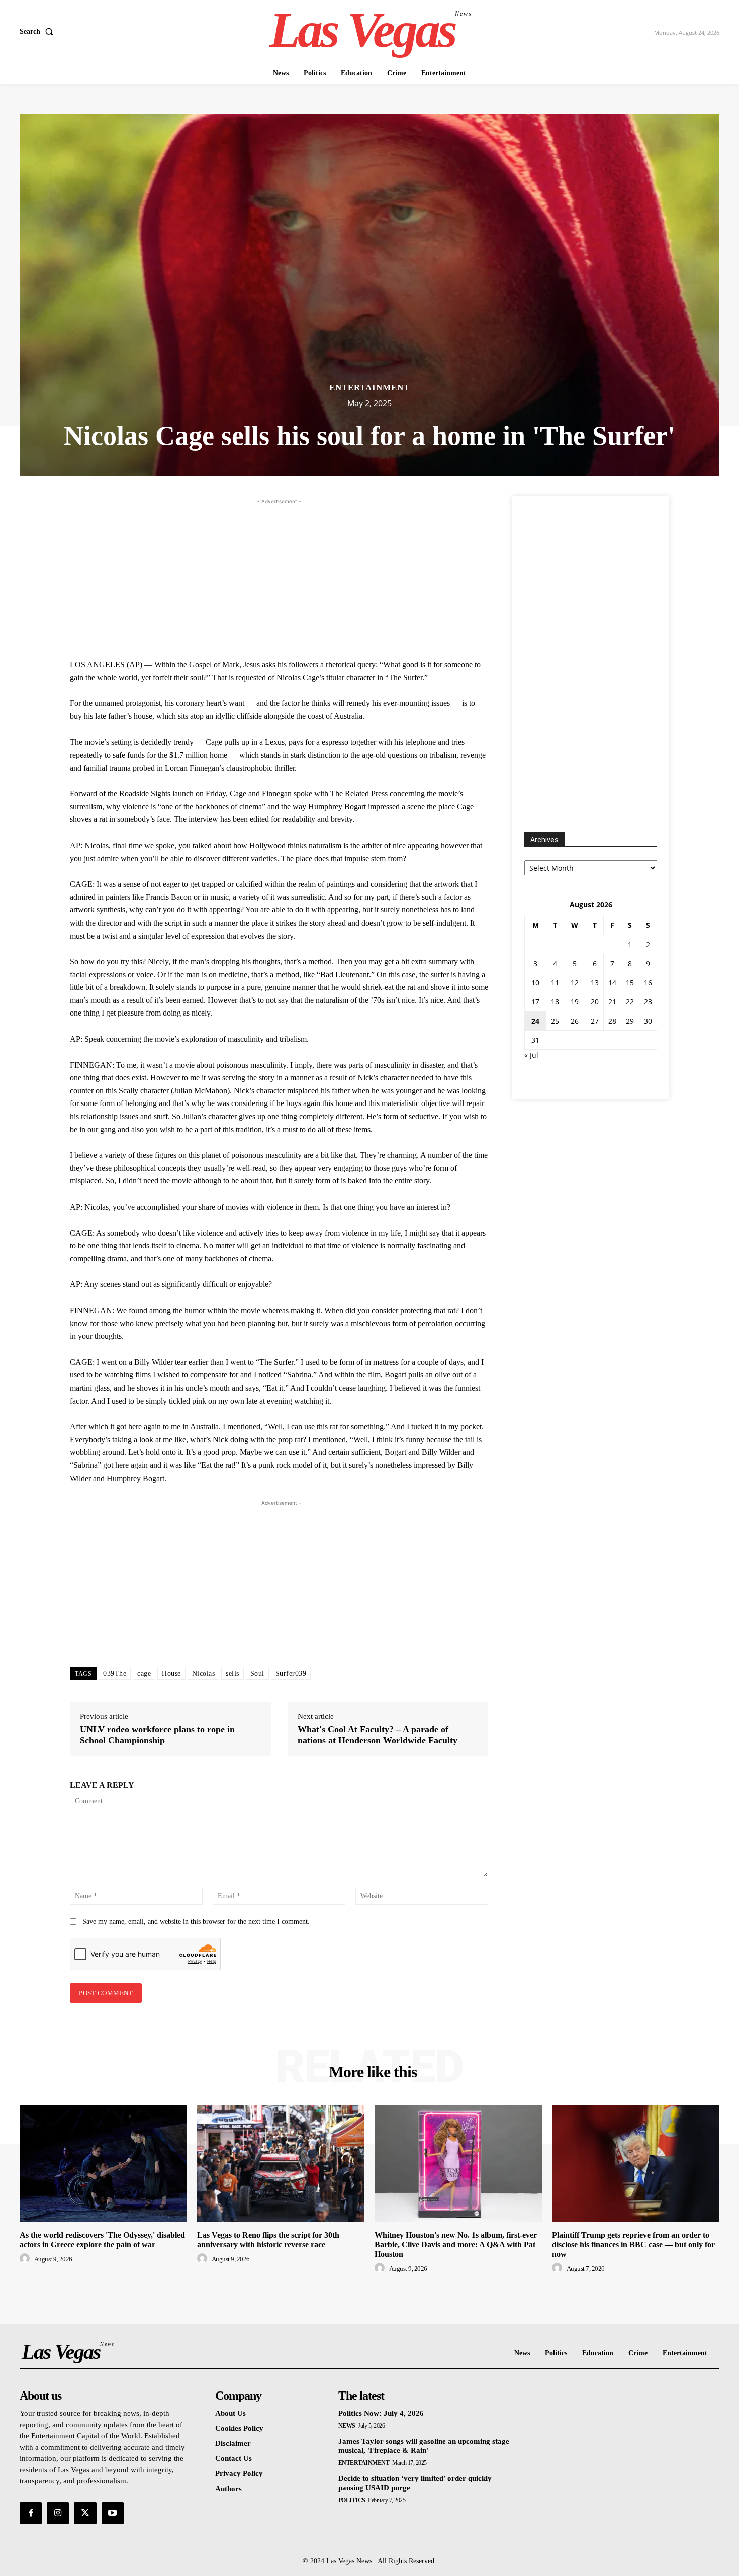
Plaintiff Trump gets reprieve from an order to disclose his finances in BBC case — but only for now (633, 2244)
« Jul (531, 1055)
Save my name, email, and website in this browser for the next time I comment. (196, 1922)
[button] (38, 32)
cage (144, 1673)
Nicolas (204, 1673)
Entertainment (369, 387)
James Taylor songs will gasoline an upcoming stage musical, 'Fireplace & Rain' (424, 2446)
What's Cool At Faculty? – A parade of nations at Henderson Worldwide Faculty (378, 1735)
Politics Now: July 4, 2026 (381, 2413)
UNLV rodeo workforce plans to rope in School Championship (157, 1735)
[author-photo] (26, 2259)
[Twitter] (85, 2513)
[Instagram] (58, 2513)
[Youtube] (113, 2513)
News (347, 2426)
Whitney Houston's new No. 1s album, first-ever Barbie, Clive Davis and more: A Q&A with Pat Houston (456, 2244)
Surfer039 (291, 1673)
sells (233, 1673)
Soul (257, 1673)
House (171, 1673)
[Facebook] (31, 2513)
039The (115, 1673)
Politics (352, 2500)
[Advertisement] (279, 577)
